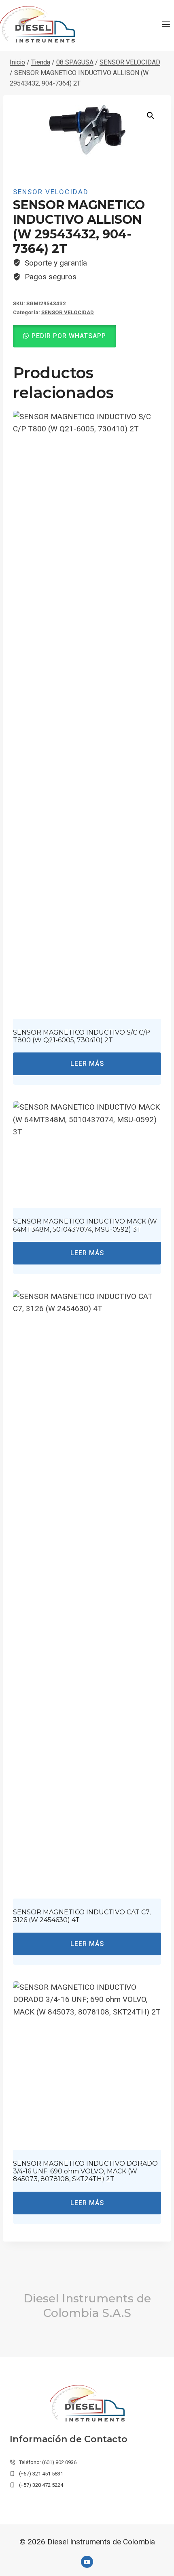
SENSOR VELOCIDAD (51, 192)
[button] (151, 116)
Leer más (87, 1064)
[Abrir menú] (166, 24)
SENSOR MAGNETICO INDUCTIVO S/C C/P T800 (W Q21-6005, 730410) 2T (82, 1036)
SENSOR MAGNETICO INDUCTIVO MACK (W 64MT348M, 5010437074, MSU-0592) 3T (85, 1225)
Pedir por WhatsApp (69, 336)
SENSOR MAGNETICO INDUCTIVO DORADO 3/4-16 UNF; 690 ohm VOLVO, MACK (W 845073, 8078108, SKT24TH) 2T (85, 2171)
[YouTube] (87, 2562)
